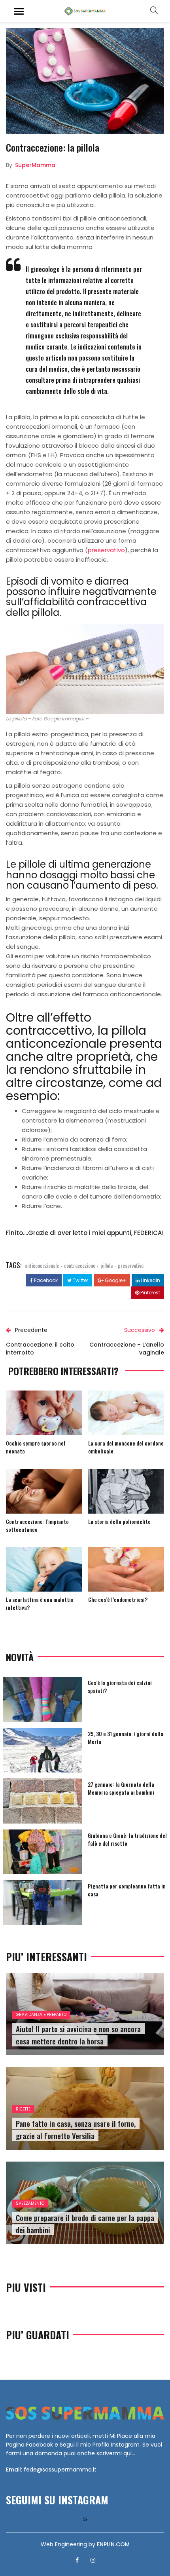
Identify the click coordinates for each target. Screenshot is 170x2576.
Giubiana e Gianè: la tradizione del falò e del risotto (127, 1839)
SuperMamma (35, 165)
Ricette (23, 2109)
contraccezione (80, 1265)
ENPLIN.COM (113, 2544)
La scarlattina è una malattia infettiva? (40, 1603)
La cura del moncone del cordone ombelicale (126, 1447)
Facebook (45, 1280)
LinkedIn (150, 1280)
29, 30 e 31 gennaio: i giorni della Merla (126, 1737)
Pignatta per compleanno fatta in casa (127, 1890)
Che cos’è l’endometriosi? (118, 1599)
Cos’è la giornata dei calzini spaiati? (120, 1686)
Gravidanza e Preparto (41, 2015)
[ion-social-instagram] (93, 2560)
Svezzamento (30, 2203)
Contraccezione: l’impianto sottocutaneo (37, 1525)
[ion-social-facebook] (77, 2560)
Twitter (80, 1280)
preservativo (106, 550)
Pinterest (150, 1293)
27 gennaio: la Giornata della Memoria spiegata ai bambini (121, 1788)
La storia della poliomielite (119, 1521)
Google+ (115, 1280)
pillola (107, 1265)
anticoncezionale (42, 1265)
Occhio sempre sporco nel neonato (36, 1447)
